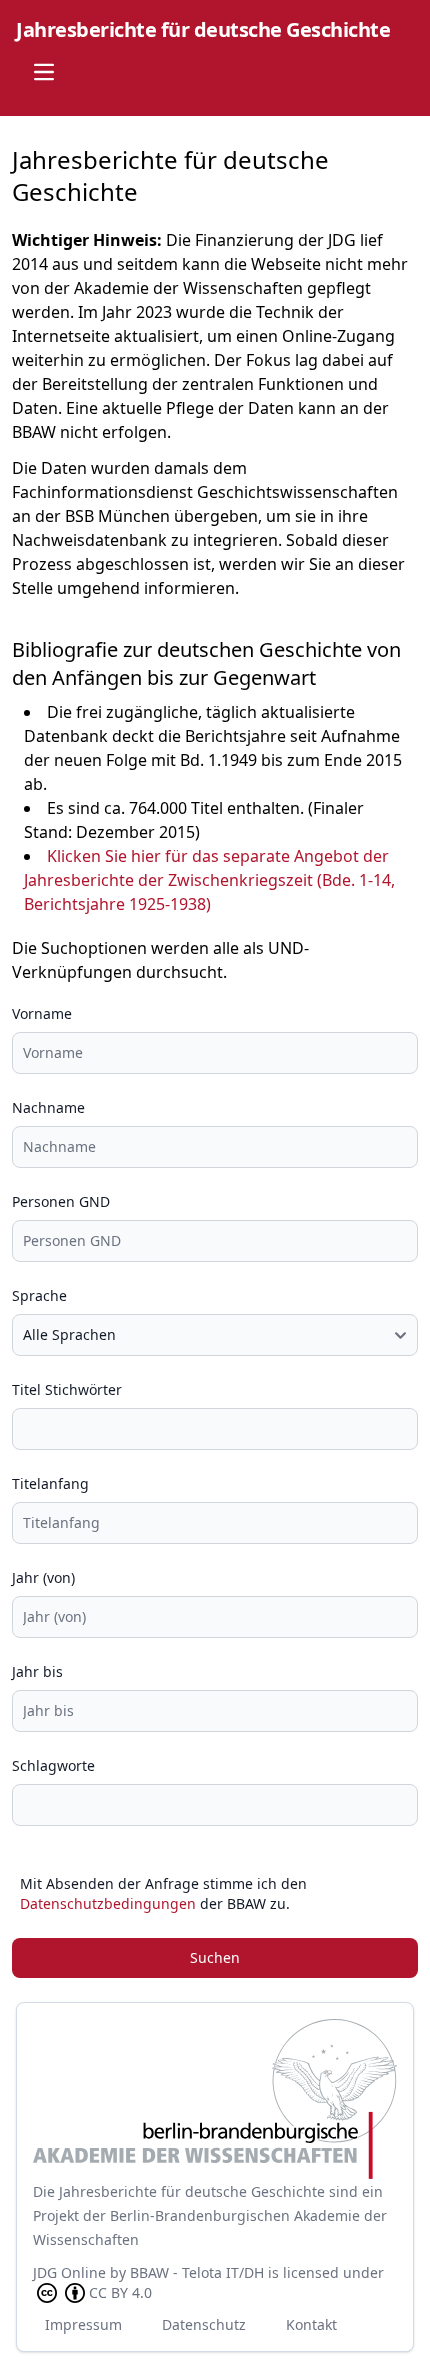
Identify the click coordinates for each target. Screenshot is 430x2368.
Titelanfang (50, 1483)
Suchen (215, 1957)
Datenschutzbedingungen (108, 1903)
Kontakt (311, 2324)
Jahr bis (37, 1671)
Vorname (42, 1013)
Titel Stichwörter (67, 1389)
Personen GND (61, 1201)
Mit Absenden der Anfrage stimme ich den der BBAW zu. (163, 1893)
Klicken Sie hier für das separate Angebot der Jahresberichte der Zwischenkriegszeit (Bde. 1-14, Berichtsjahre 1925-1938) (209, 880)
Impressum (83, 2324)
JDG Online (69, 2272)
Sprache (39, 1295)
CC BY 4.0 (120, 2292)
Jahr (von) (43, 1577)
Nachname (48, 1107)
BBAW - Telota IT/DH (197, 2272)
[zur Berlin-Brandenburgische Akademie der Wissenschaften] (215, 2099)
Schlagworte (53, 1765)
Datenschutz (204, 2324)
